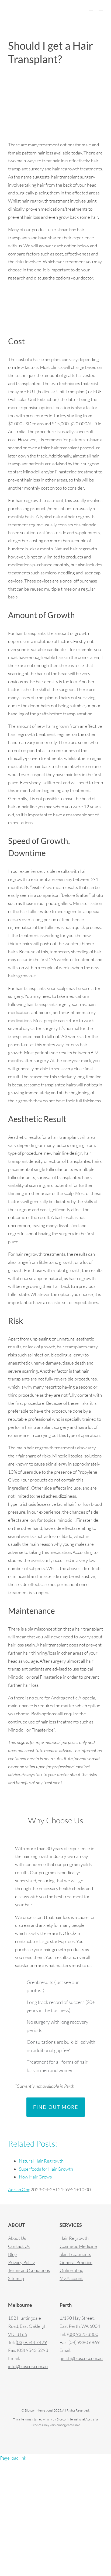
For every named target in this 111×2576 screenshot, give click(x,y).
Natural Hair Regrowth (41, 2161)
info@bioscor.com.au (28, 2366)
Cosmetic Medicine (78, 2246)
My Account (71, 2278)
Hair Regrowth (74, 2238)
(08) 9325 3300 (83, 2334)
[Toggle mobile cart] (91, 8)
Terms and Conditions (29, 2270)
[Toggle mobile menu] (101, 8)
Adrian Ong (19, 2189)
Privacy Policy (21, 2262)
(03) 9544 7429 (31, 2342)
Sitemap (16, 2278)
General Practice (76, 2262)
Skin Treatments (75, 2254)
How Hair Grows (35, 2177)
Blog (13, 2254)
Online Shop (71, 2270)
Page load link (13, 2458)
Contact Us (19, 2246)
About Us (17, 2238)
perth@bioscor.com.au (81, 2358)
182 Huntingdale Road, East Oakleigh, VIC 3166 (28, 2326)
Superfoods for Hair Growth (46, 2169)
